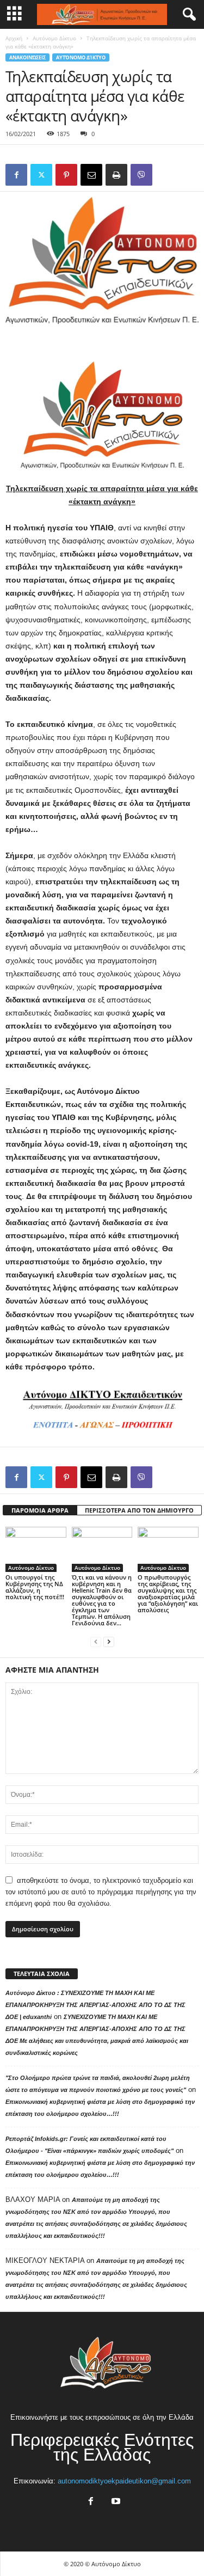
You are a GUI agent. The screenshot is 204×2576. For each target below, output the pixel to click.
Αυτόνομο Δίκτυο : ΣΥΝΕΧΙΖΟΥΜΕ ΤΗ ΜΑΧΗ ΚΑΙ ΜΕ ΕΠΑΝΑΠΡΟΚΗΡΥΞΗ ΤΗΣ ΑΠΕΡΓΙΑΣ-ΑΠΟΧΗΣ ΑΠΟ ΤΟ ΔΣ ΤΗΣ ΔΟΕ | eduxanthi (95, 2005)
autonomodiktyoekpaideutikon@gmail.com (124, 2481)
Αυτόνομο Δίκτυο (54, 38)
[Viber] (141, 175)
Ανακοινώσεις (27, 57)
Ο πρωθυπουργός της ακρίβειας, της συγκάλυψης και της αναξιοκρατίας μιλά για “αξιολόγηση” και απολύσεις (168, 1593)
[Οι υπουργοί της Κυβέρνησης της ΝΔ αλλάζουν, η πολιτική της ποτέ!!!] (36, 1549)
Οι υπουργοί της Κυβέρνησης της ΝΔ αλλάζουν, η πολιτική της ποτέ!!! (35, 1587)
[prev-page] (96, 1641)
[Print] (116, 175)
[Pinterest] (66, 175)
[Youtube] (115, 2502)
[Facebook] (16, 175)
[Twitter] (41, 175)
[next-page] (109, 1641)
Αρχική (14, 38)
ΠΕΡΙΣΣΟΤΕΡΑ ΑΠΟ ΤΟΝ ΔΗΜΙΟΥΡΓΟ (139, 1510)
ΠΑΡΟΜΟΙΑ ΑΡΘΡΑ (40, 1510)
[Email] (91, 175)
